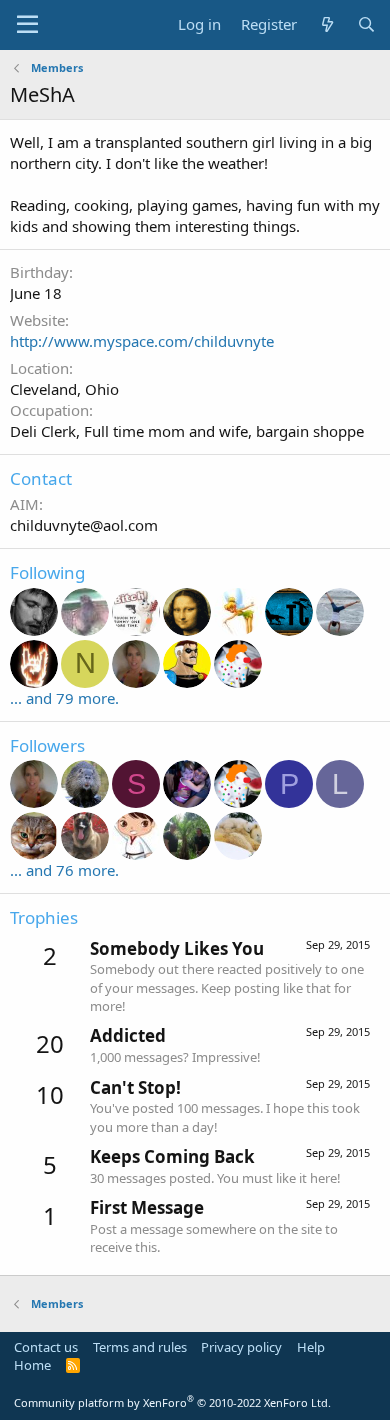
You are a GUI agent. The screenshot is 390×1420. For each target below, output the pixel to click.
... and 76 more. (64, 870)
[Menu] (27, 25)
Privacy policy (241, 1347)
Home (32, 1365)
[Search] (366, 24)
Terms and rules (140, 1347)
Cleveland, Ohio (64, 389)
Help (311, 1347)
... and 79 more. (64, 698)
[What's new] (326, 24)
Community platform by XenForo (172, 1402)
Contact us (46, 1347)
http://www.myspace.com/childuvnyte (142, 341)
